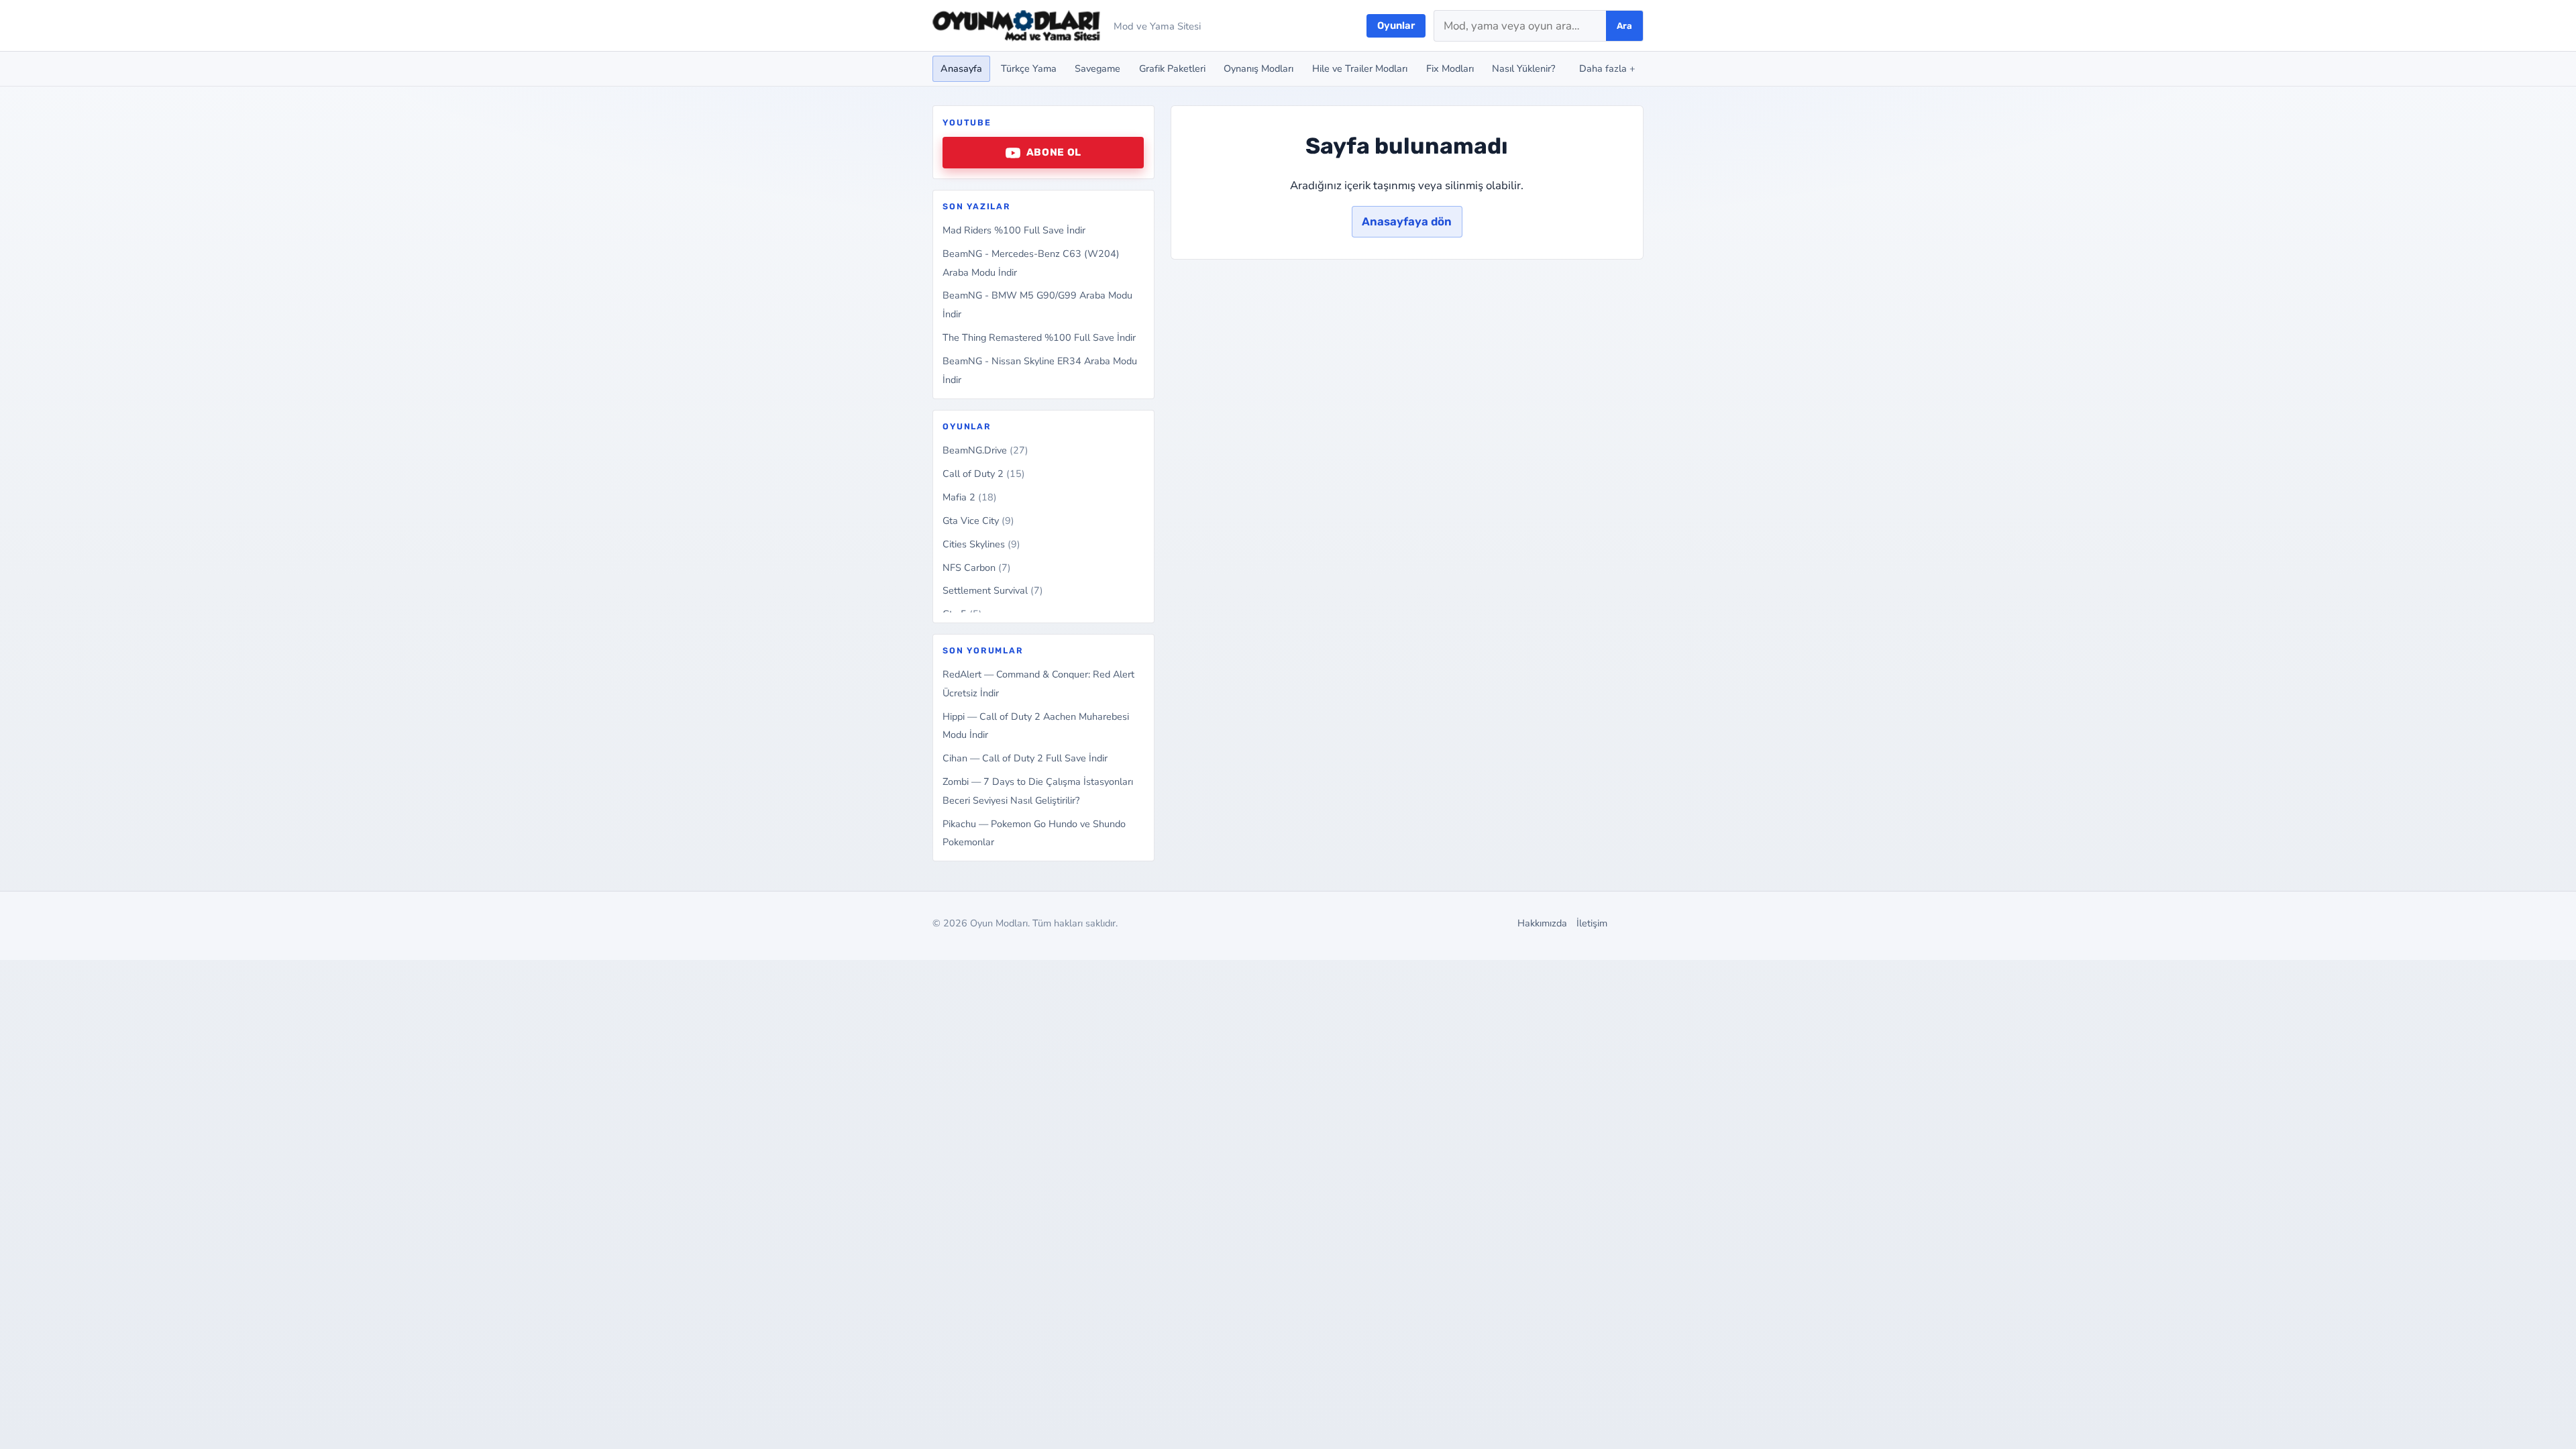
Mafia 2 (970, 497)
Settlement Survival (993, 590)
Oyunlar (1396, 25)
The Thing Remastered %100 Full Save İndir (1039, 337)
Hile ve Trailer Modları (1360, 68)
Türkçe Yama (1029, 68)
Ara (1624, 26)
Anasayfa (961, 68)
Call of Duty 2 (984, 474)
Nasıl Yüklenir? (1523, 68)
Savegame (1097, 68)
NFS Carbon (977, 568)
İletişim (1592, 923)
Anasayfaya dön (1407, 221)
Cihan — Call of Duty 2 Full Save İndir (1025, 758)
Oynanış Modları (1258, 68)
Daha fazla (1607, 68)
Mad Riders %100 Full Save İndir (1014, 230)
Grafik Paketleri (1172, 68)
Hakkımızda (1542, 923)
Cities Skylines (981, 544)
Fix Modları (1450, 68)
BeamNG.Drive (985, 450)
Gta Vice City (978, 521)
